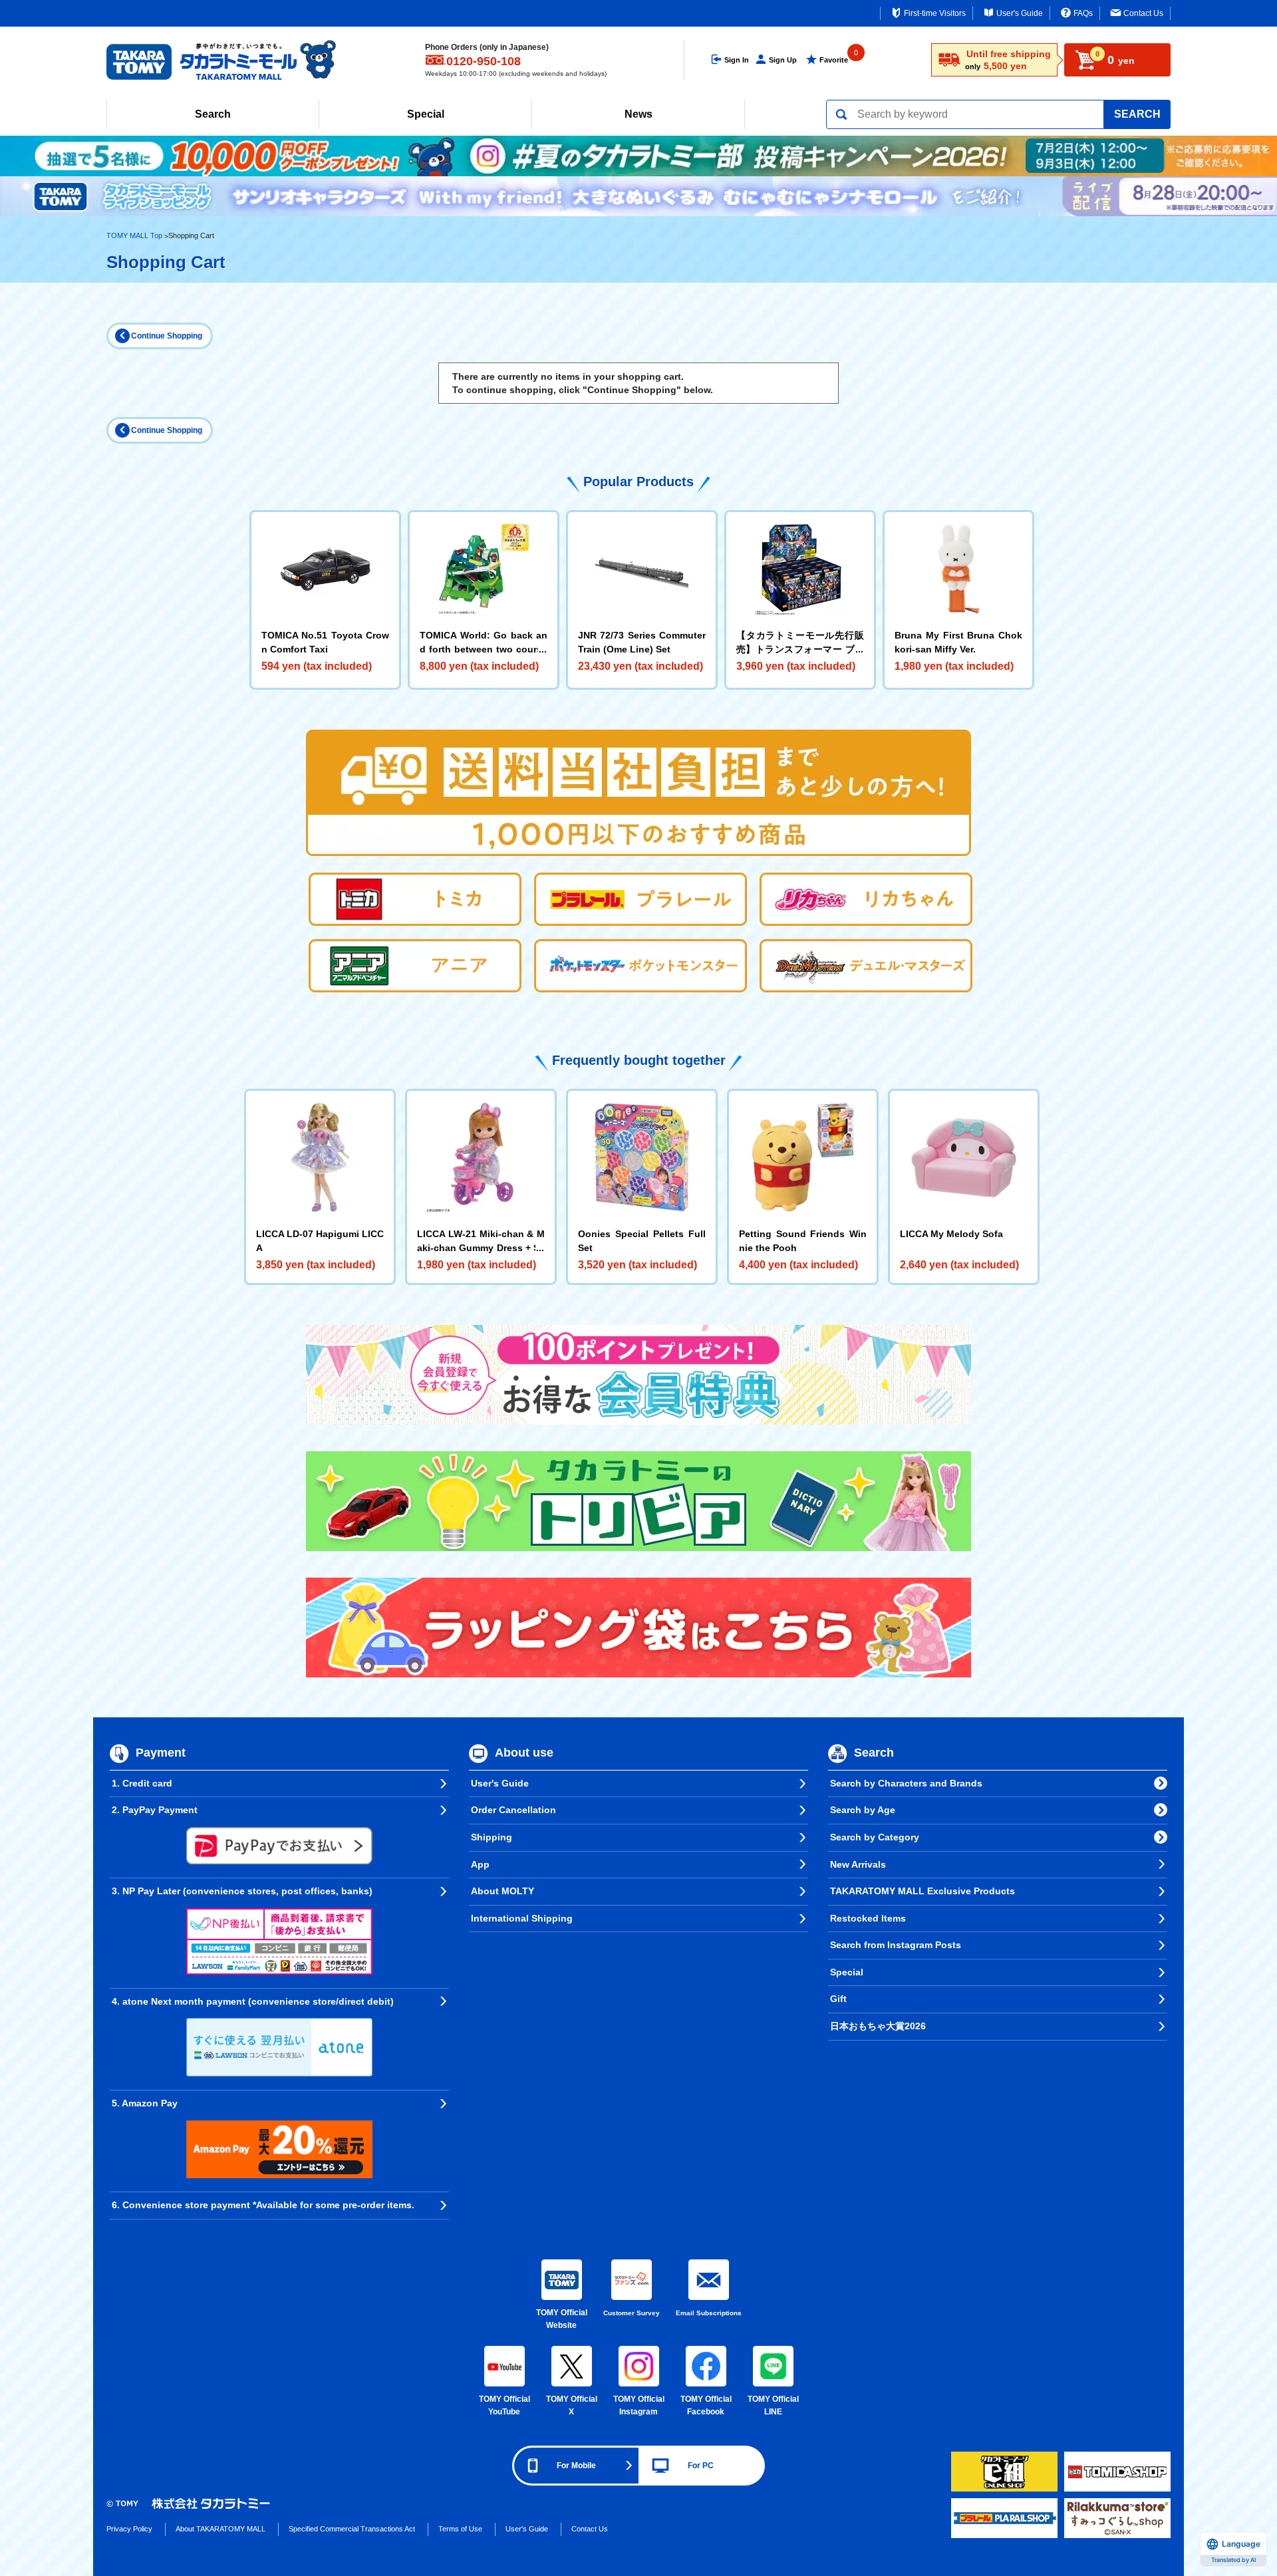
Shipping (492, 1837)
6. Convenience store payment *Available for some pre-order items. (263, 2205)
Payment (161, 1753)
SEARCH (1137, 114)
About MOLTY (502, 1891)
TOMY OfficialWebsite (562, 2319)
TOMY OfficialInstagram (639, 2406)
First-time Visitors (935, 13)
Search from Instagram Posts (896, 1945)
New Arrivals (858, 1864)
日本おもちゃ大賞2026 (878, 2026)
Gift (838, 1999)
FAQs (1083, 13)
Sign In (737, 60)
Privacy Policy (129, 2529)
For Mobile (576, 2466)
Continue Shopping (167, 336)
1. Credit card (142, 1783)
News (638, 114)
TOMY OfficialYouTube (504, 2406)
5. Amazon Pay (145, 2103)
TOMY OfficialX (572, 2406)
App (480, 1864)
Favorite (834, 60)
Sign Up (783, 60)
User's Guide (1020, 13)
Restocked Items (868, 1918)
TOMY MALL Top (134, 235)
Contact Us (1143, 13)
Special (426, 114)
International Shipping (522, 1918)
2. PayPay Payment (155, 1810)
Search (213, 114)
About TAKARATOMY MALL (220, 2529)
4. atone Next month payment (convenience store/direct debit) (253, 2001)
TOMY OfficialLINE (773, 2406)
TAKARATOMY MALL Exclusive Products (922, 1891)
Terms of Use (460, 2529)
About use (524, 1753)
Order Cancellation (513, 1810)
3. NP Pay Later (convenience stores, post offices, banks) (242, 1891)
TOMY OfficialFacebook (706, 2406)
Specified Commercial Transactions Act (352, 2529)
